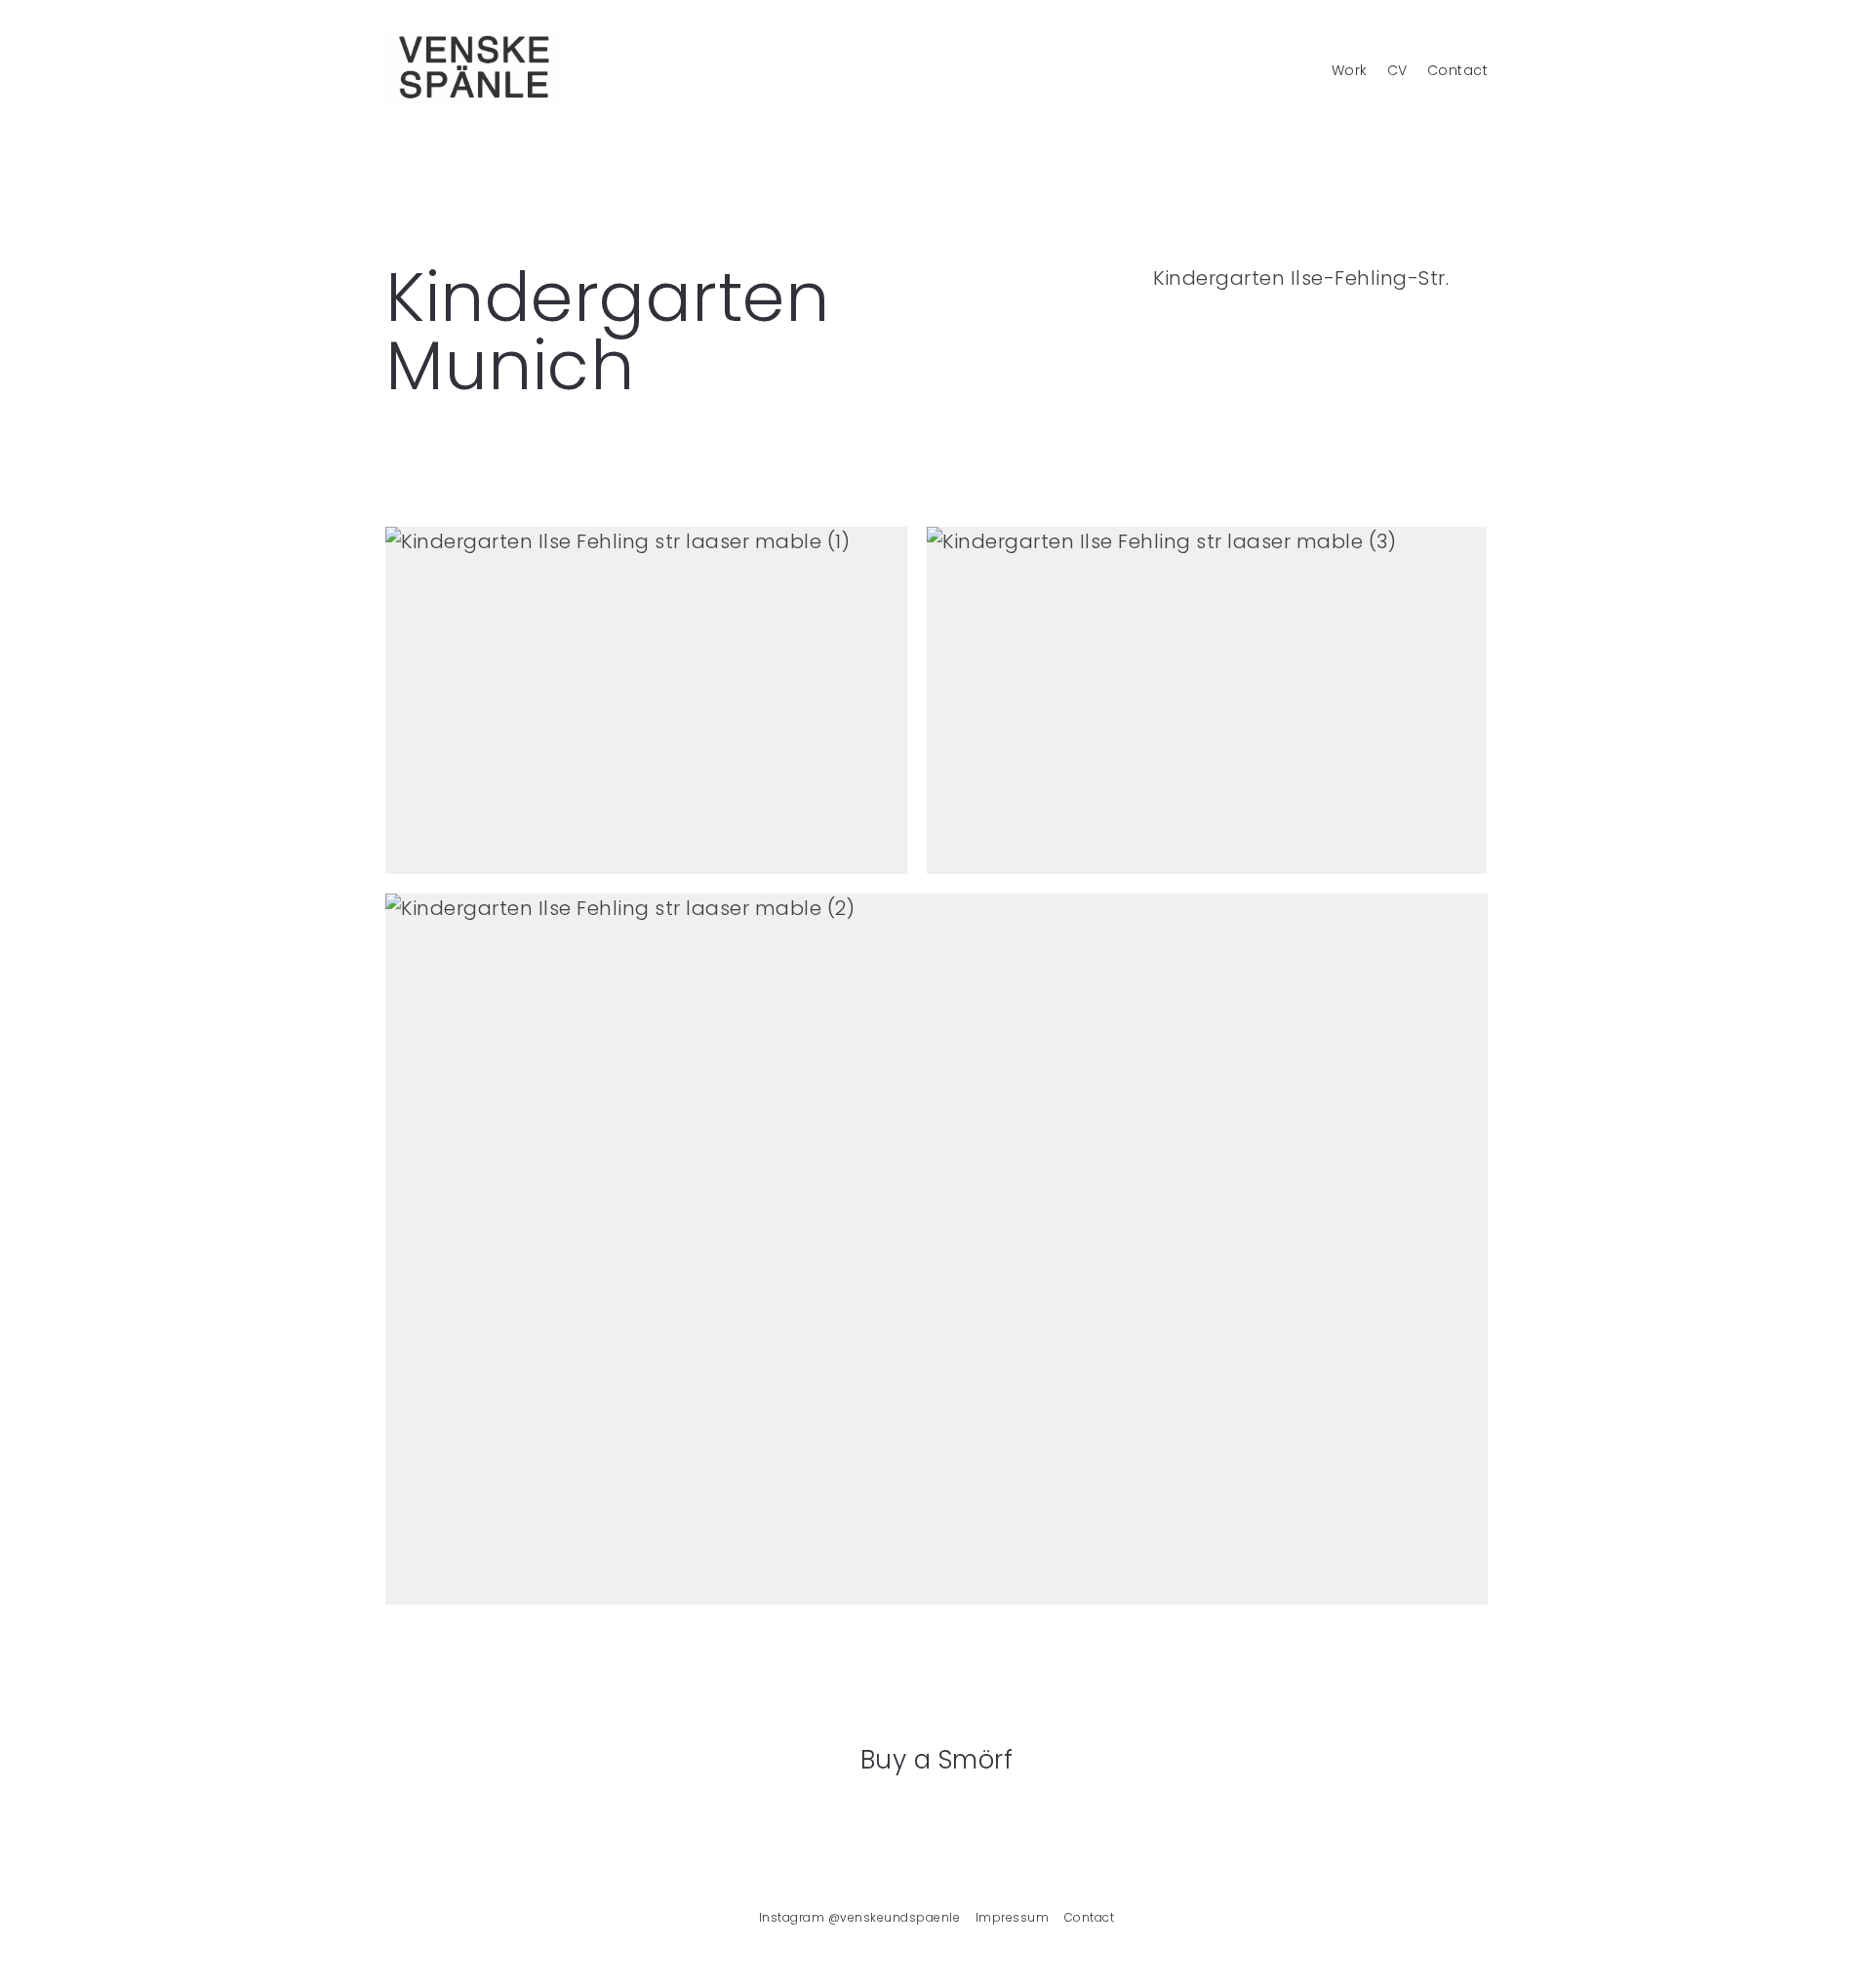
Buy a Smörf (937, 1760)
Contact (1458, 71)
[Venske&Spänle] (474, 68)
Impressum (1013, 1918)
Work (1350, 71)
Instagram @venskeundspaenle (860, 1918)
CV (1397, 71)
